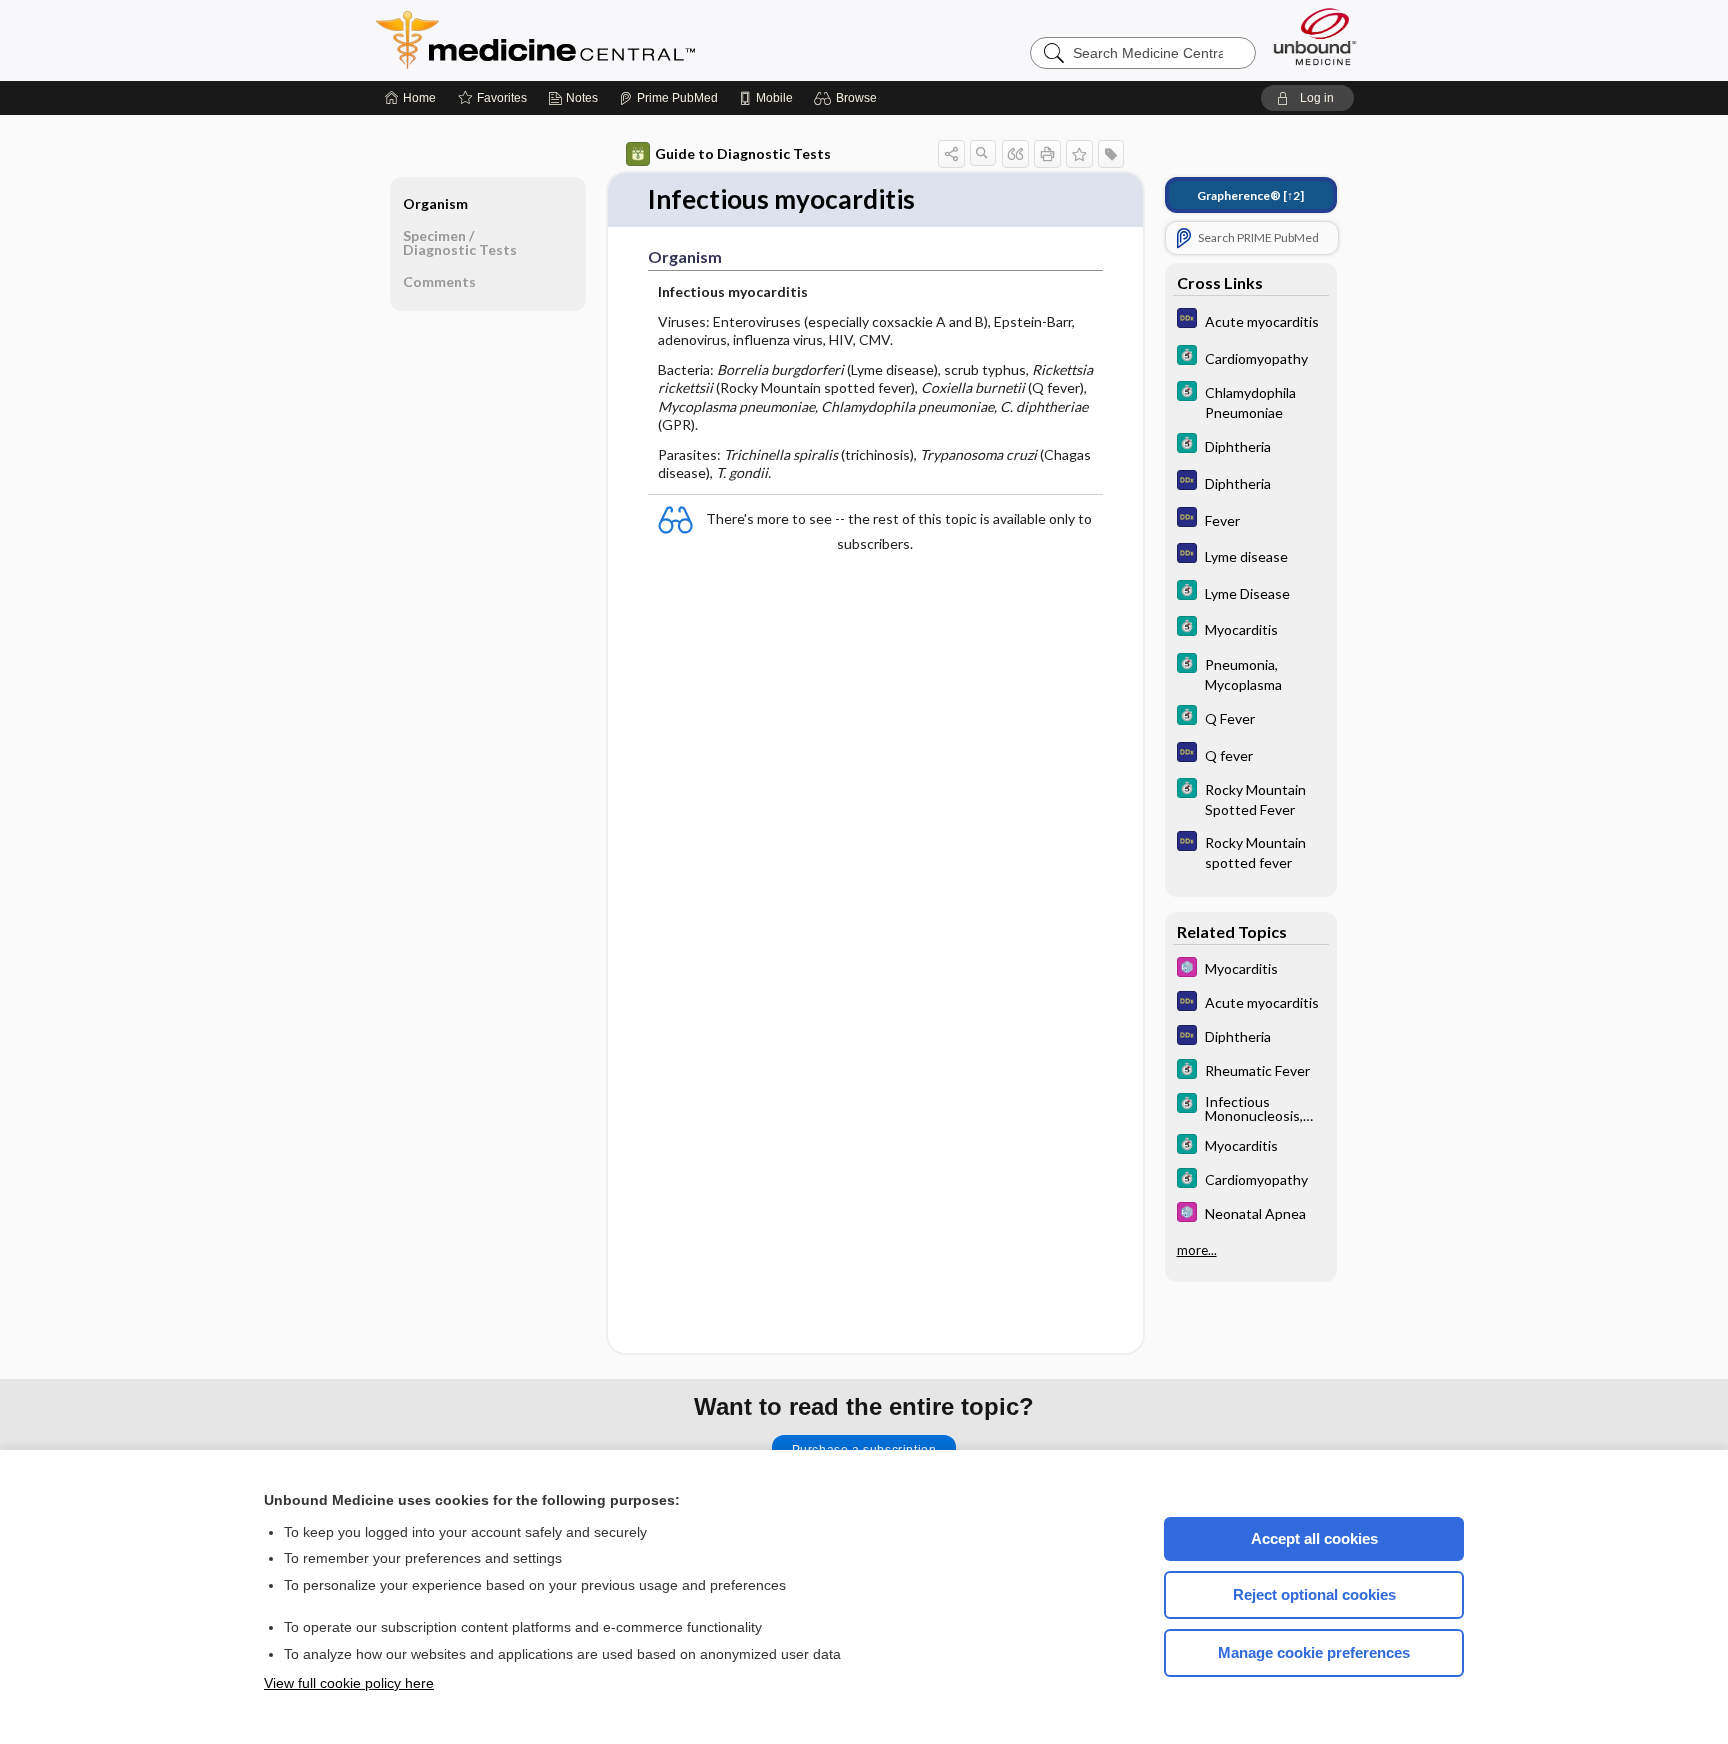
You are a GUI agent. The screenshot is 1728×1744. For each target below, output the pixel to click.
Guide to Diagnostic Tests (743, 153)
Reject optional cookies (1314, 1594)
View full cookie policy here (349, 1683)
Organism (435, 203)
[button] (848, 98)
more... (1197, 1250)
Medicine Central (624, 40)
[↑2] (1250, 195)
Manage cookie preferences (1314, 1652)
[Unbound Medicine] (1315, 36)
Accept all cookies (1314, 1538)
